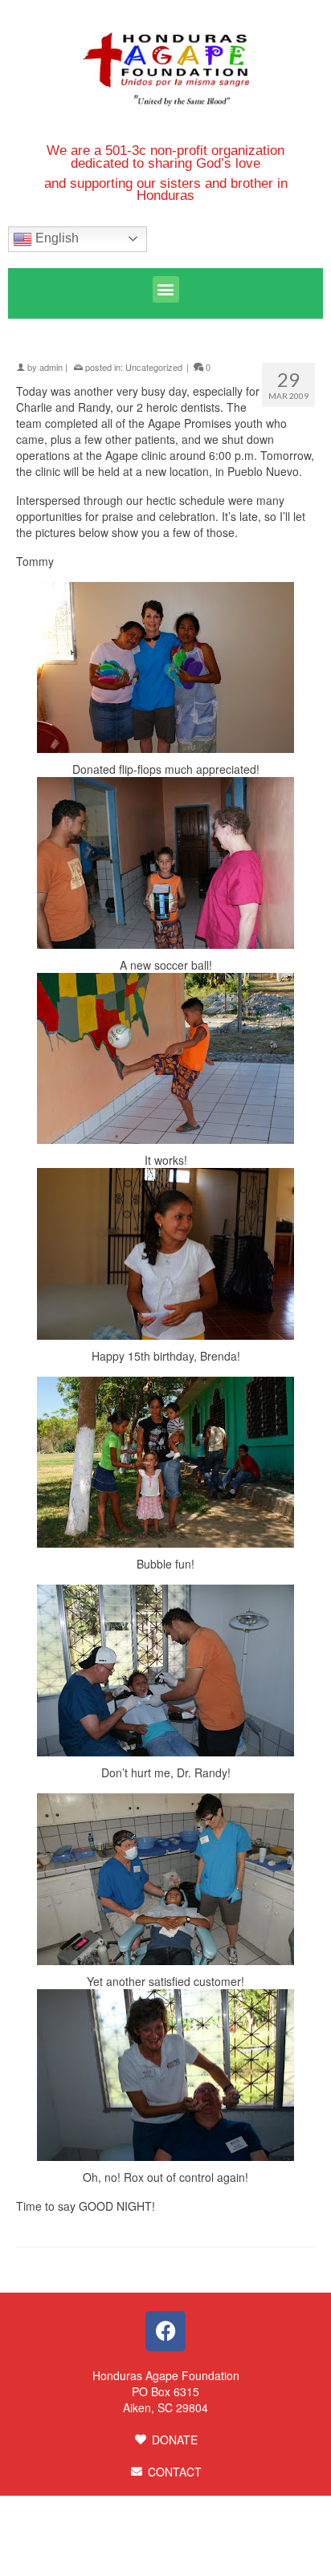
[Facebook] (165, 2331)
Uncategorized (154, 367)
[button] (166, 289)
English (55, 238)
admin (51, 367)
